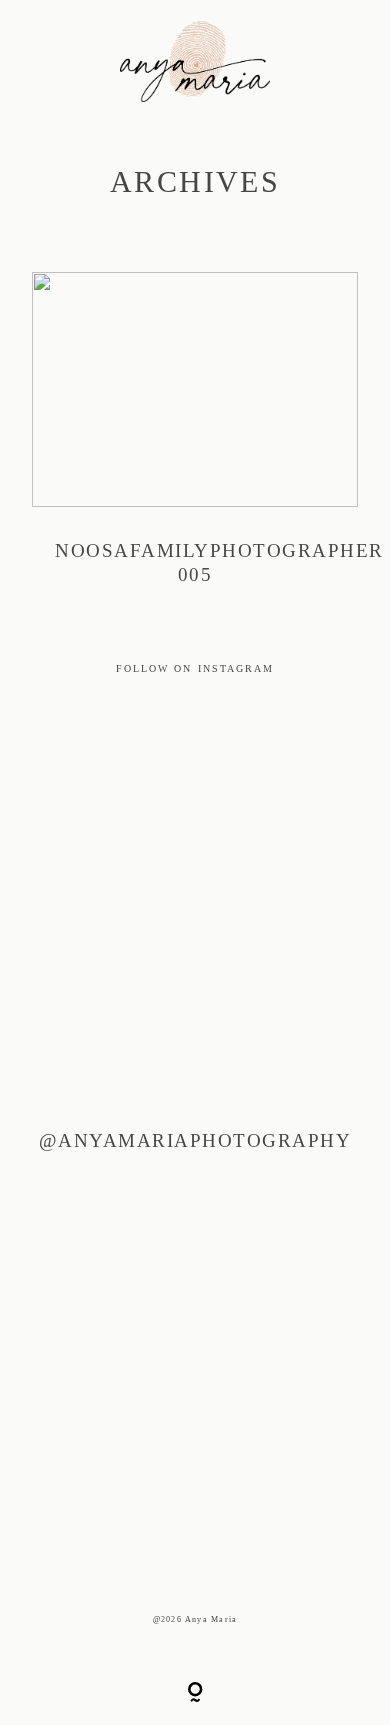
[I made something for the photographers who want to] (130, 773)
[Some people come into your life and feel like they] (130, 1346)
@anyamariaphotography (195, 1140)
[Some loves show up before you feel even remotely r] (130, 916)
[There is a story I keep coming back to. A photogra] (130, 1060)
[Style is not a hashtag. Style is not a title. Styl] (130, 1489)
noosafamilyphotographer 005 (195, 442)
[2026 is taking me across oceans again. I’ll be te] (130, 1203)
